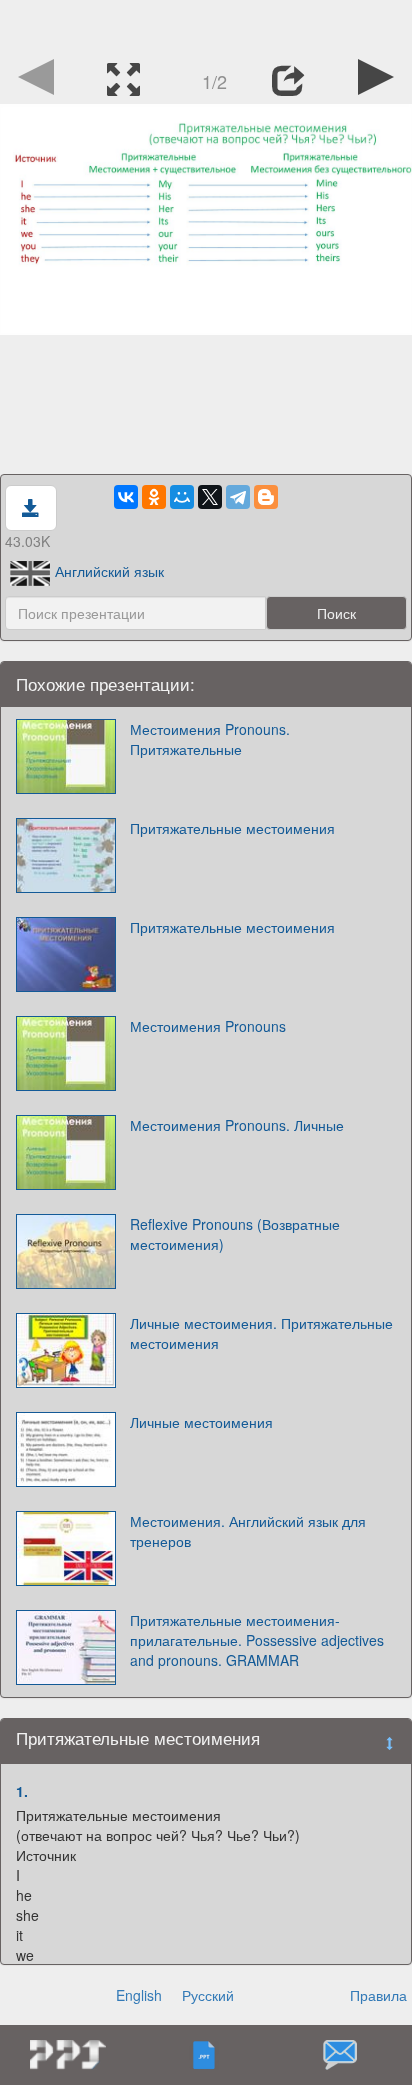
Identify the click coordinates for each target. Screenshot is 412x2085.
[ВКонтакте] (126, 497)
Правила (378, 1995)
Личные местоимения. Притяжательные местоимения (261, 1333)
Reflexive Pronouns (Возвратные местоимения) (235, 1234)
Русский (208, 1995)
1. (22, 1791)
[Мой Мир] (182, 497)
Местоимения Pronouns (208, 1026)
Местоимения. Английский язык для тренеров (248, 1531)
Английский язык (109, 571)
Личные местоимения (201, 1422)
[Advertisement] (206, 25)
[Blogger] (266, 497)
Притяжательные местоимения (232, 828)
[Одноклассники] (154, 497)
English (139, 1995)
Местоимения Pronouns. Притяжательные (210, 739)
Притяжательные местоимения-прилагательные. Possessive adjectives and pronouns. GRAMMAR (257, 1640)
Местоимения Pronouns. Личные (237, 1125)
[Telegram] (238, 497)
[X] (210, 497)
